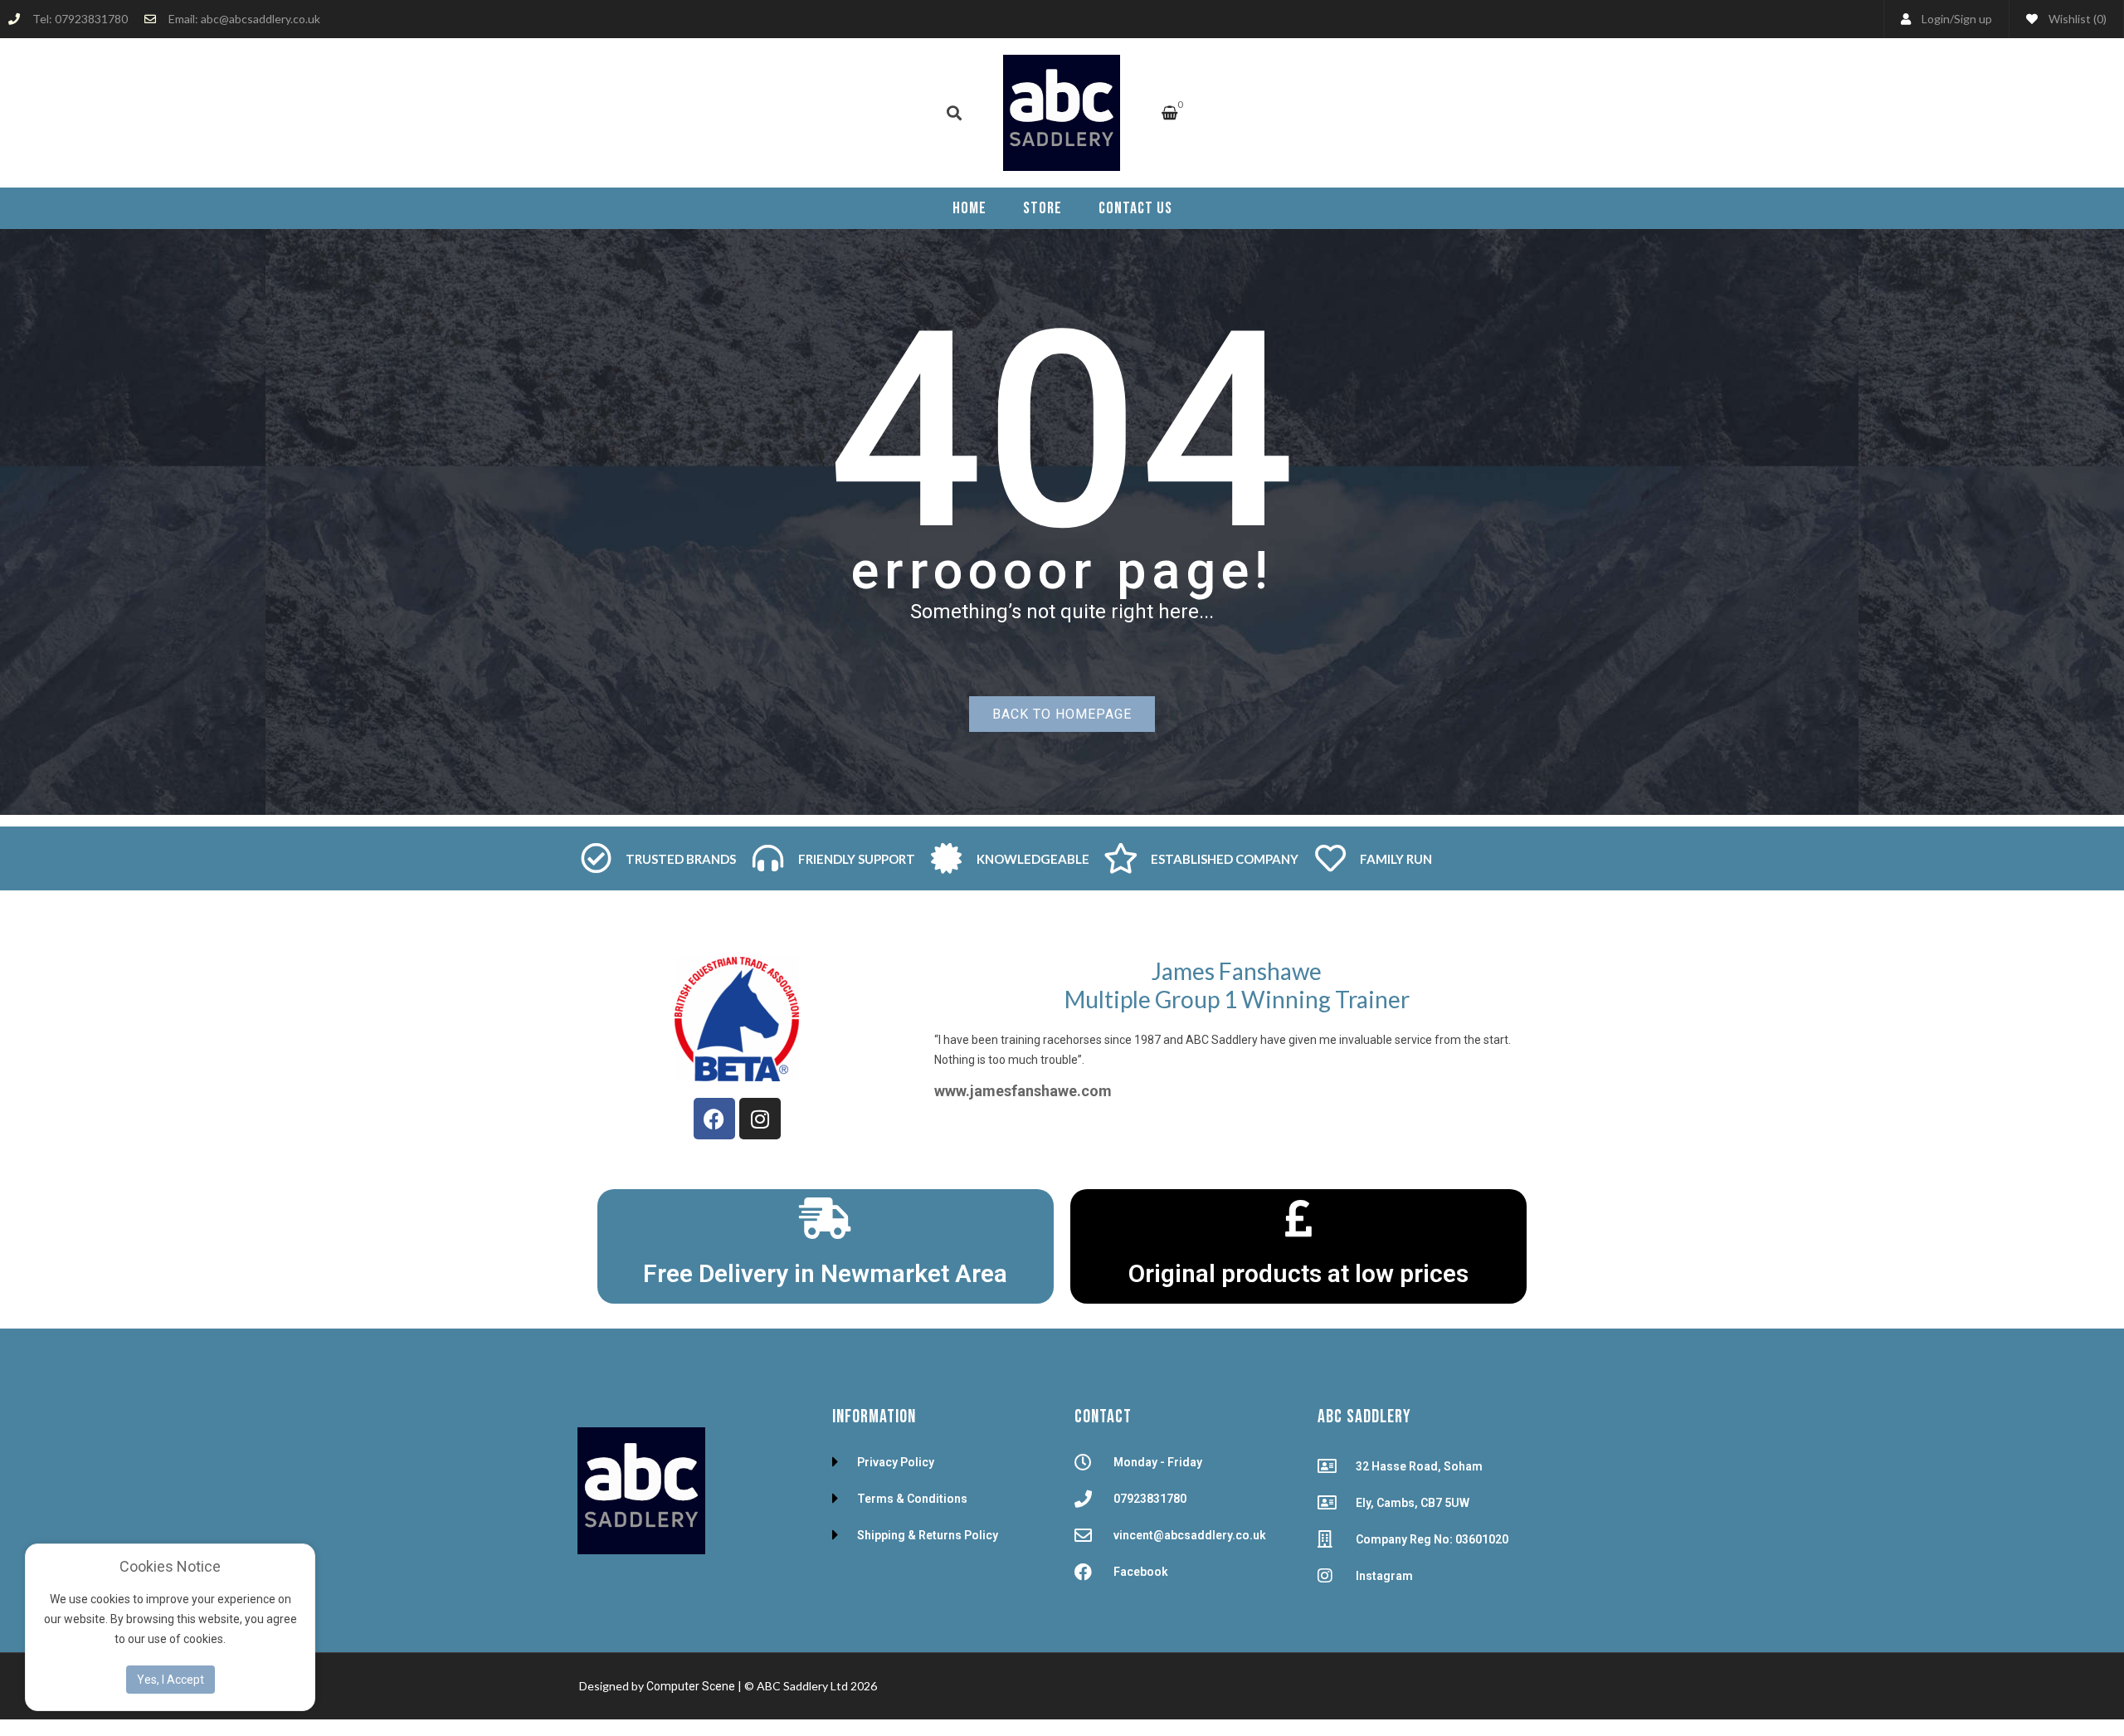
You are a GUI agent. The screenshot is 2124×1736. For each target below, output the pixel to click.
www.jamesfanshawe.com (1023, 1091)
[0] (1169, 114)
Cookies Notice (170, 1566)
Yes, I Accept (171, 1680)
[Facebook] (714, 1119)
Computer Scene (692, 1686)
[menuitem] (969, 208)
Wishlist (2076, 19)
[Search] (954, 113)
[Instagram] (760, 1119)
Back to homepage (1062, 714)
